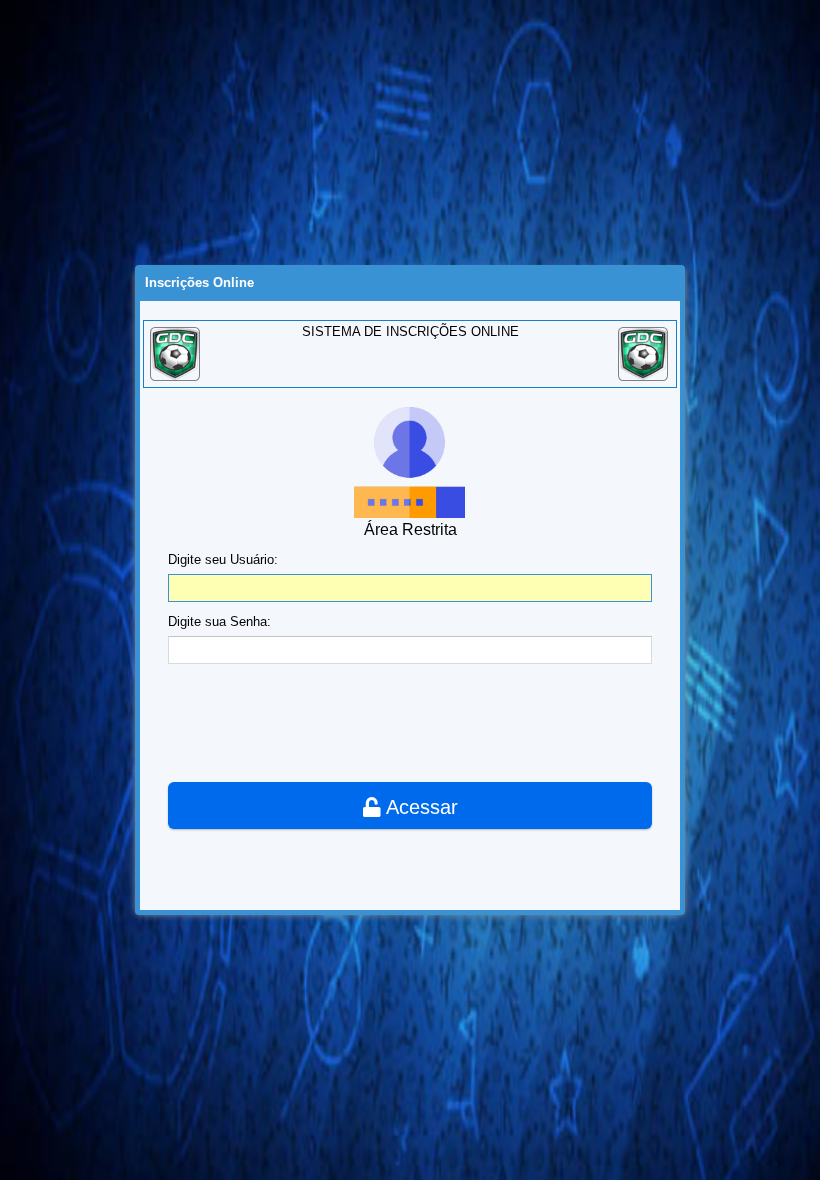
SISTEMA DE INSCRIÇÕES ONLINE (410, 331)
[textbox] (410, 588)
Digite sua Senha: (219, 621)
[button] (410, 805)
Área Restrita (410, 529)
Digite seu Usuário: (223, 559)
